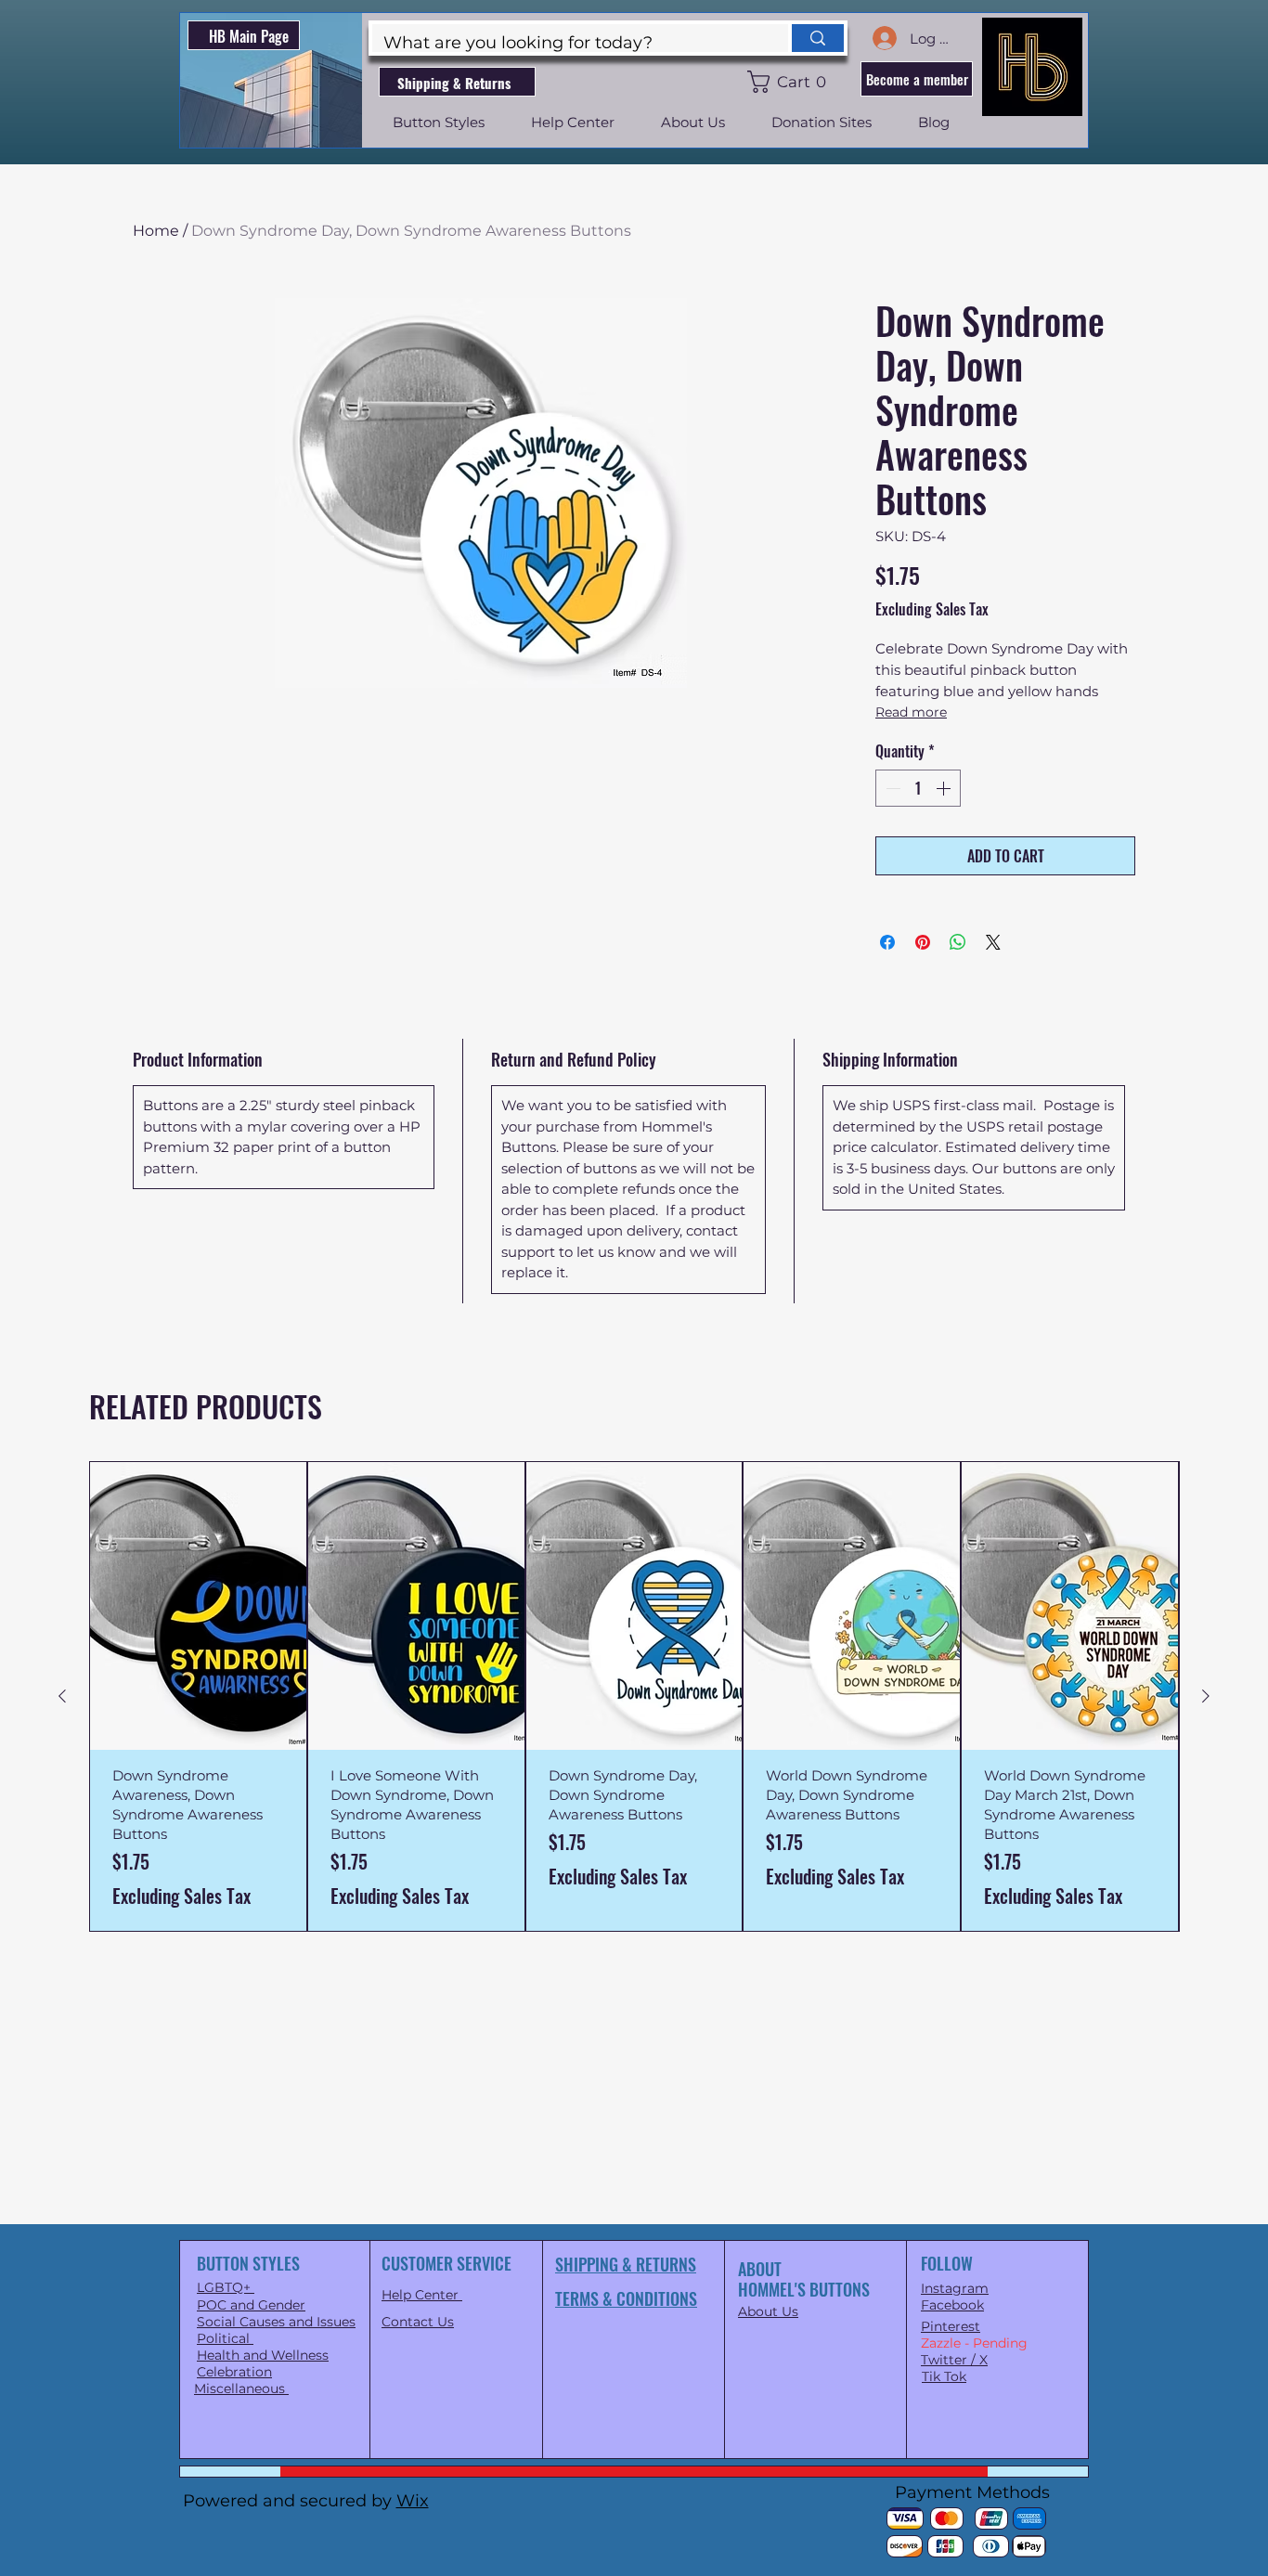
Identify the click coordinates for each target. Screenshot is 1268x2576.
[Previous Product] (62, 1696)
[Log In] (884, 38)
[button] (790, 82)
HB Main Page (249, 36)
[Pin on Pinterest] (923, 942)
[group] (634, 1696)
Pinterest (951, 2326)
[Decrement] (891, 788)
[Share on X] (993, 942)
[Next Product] (1206, 1696)
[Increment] (945, 788)
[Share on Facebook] (887, 942)
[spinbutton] (918, 788)
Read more (911, 712)
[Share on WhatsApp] (958, 942)
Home (156, 231)
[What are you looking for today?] (816, 38)
